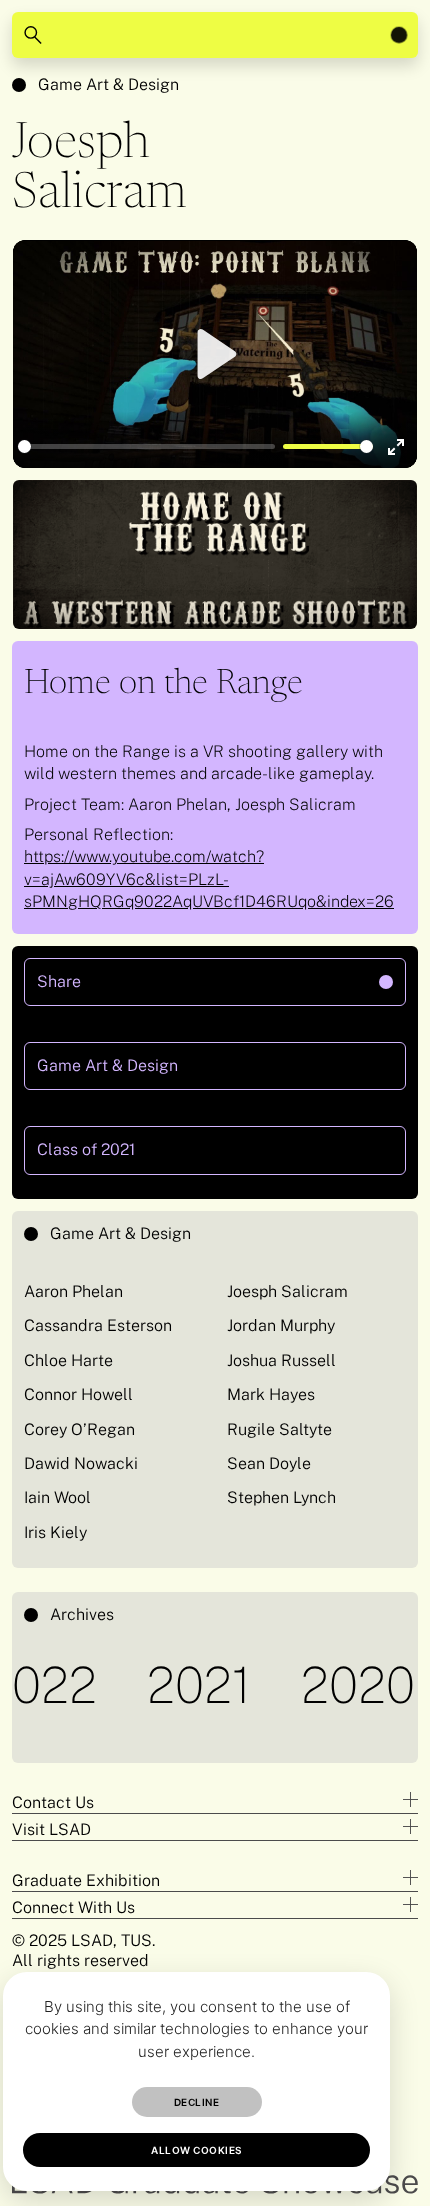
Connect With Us (73, 1907)
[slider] (146, 446)
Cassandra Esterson (98, 1325)
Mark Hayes (271, 1394)
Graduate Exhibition (86, 1880)
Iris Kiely (55, 1532)
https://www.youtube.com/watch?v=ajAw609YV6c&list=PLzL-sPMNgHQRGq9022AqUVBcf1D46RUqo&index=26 (209, 879)
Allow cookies (196, 2150)
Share (142, 974)
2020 (334, 1684)
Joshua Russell (281, 1360)
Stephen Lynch (281, 1497)
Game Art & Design (108, 84)
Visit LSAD (51, 1829)
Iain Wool (57, 1497)
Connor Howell (78, 1394)
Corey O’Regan (79, 1429)
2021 (175, 1684)
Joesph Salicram (287, 1291)
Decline (197, 2102)
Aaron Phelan (73, 1291)
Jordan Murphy (281, 1325)
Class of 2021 (86, 1149)
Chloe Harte (68, 1360)
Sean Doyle (269, 1463)
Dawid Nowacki (81, 1463)
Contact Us (53, 1802)
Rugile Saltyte (279, 1429)
